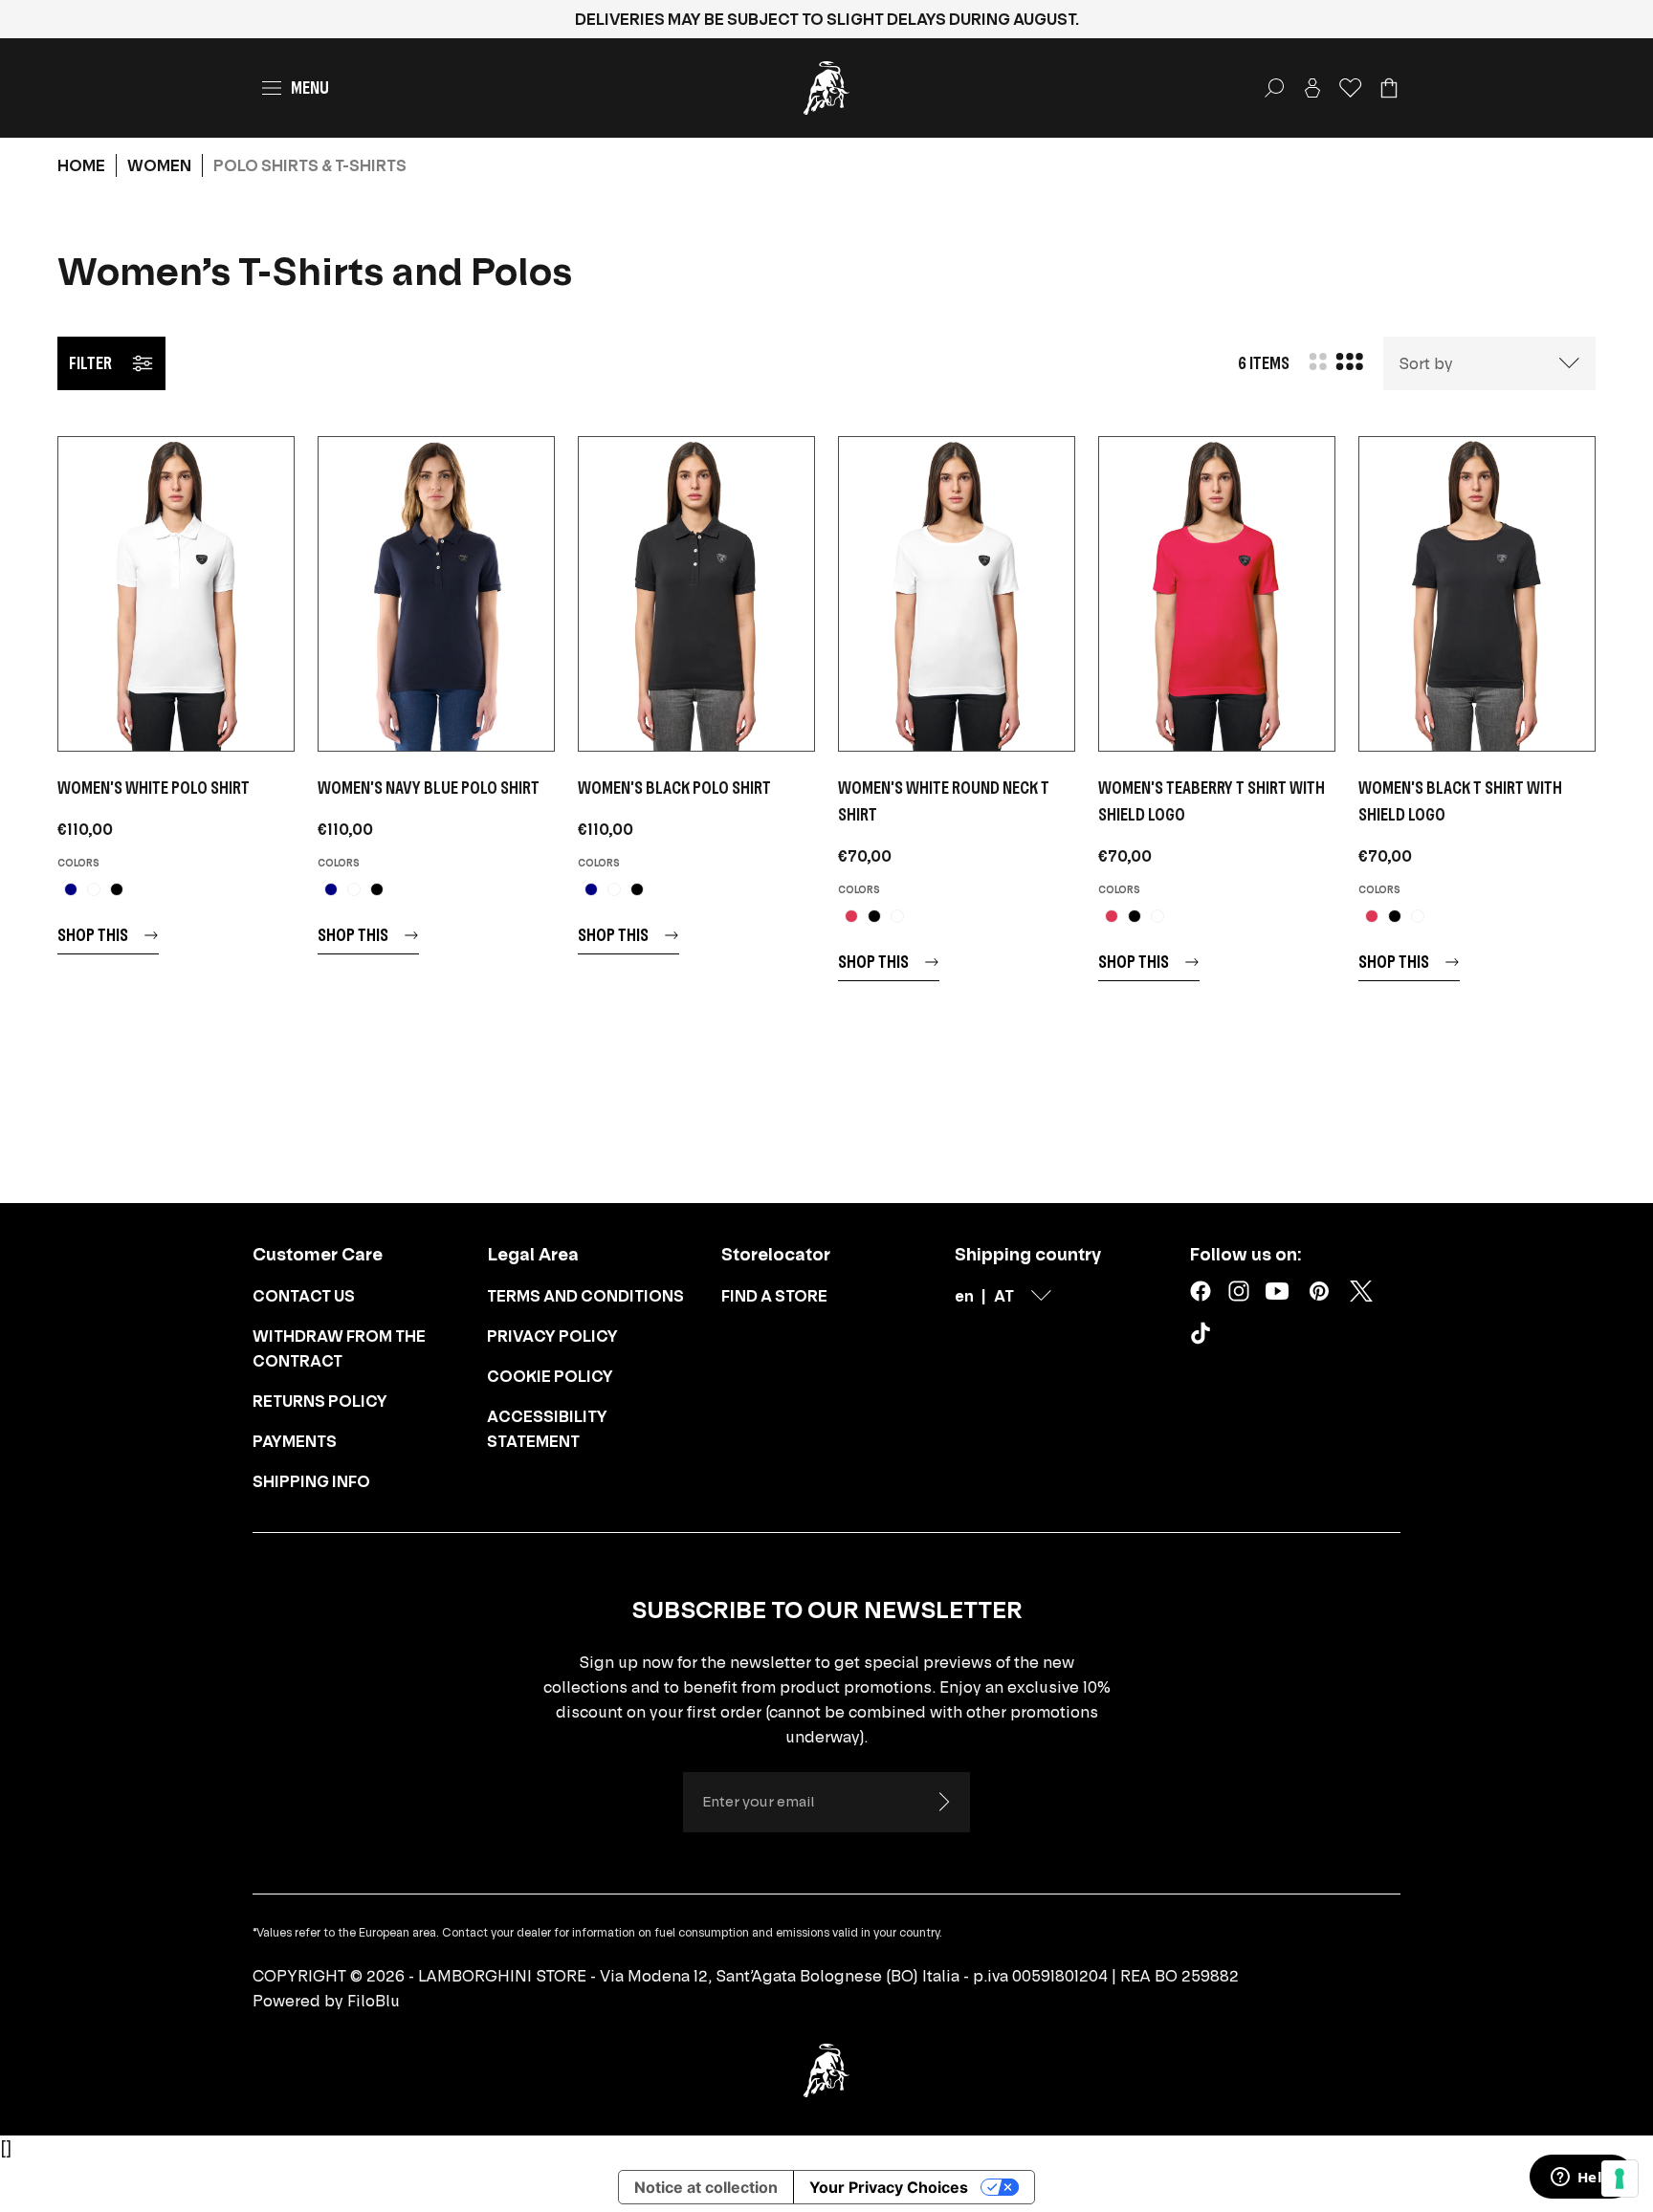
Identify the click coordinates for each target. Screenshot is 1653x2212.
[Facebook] (1201, 1291)
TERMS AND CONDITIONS (585, 1296)
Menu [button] (310, 88)
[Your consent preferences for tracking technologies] (1620, 2179)
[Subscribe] (943, 1802)
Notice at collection (706, 2187)
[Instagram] (1239, 1291)
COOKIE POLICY (550, 1376)
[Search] (1274, 88)
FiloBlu (374, 2001)
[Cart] (1389, 88)
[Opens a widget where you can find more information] (1581, 2179)
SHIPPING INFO (311, 1481)
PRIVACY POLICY (552, 1336)
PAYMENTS (295, 1441)
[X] (1361, 1291)
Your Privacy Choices (889, 2187)
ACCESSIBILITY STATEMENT (547, 1429)
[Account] (1312, 88)
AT (1004, 1296)
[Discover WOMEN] (176, 594)
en (964, 1296)
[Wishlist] (1351, 88)
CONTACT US (304, 1296)
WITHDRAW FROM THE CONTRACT (339, 1348)
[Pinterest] (1319, 1291)
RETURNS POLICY (320, 1401)
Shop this (93, 935)
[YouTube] (1277, 1291)
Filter (90, 363)
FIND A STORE (774, 1296)
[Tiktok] (1204, 1337)
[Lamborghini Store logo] (826, 88)
